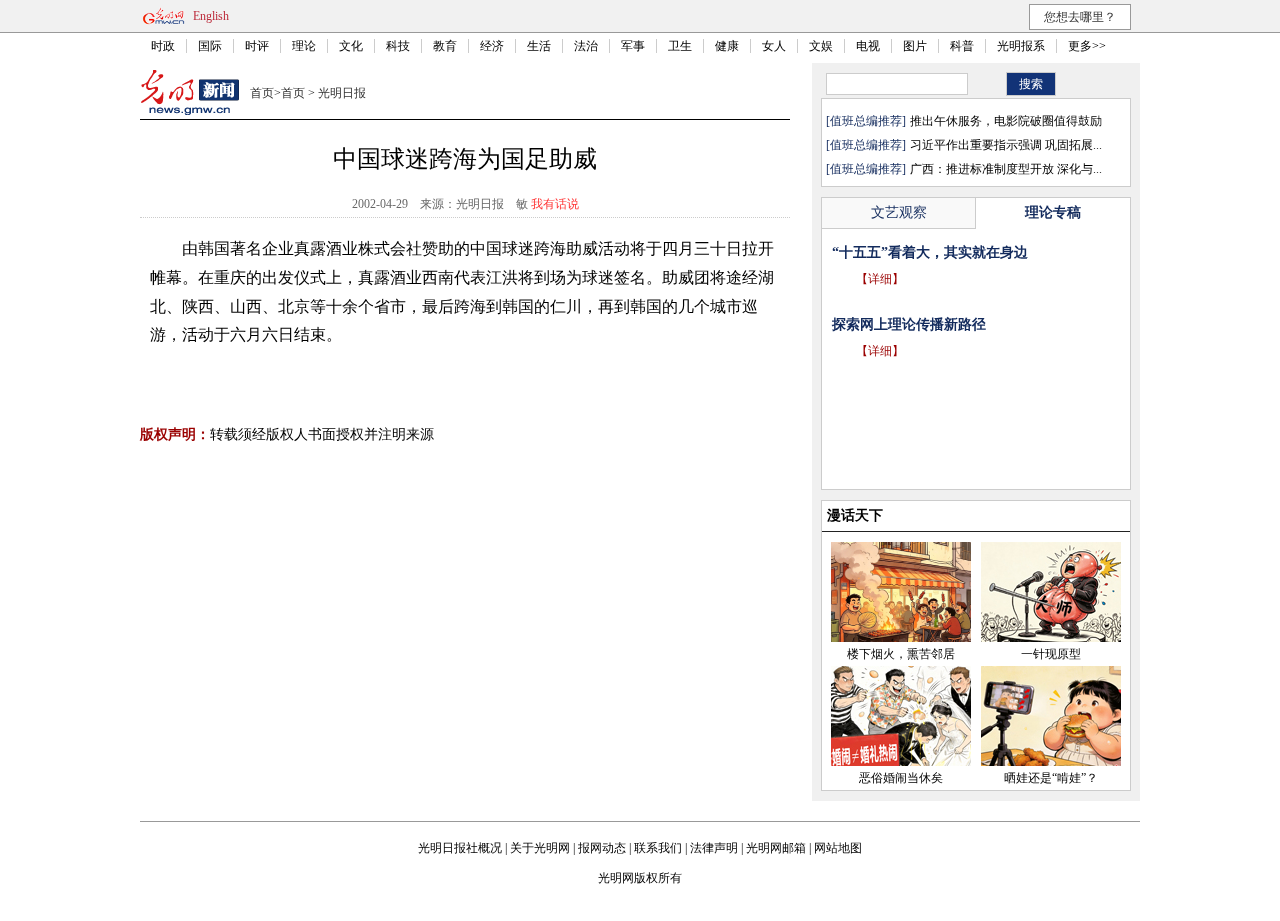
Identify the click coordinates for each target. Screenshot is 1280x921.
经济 (492, 46)
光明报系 (1021, 46)
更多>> (1087, 46)
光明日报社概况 (460, 848)
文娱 (821, 46)
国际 (210, 46)
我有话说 (555, 204)
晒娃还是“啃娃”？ (1051, 778)
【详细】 (880, 307)
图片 (915, 46)
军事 (633, 46)
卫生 (680, 46)
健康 (727, 46)
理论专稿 (1053, 212)
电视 (868, 46)
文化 (351, 46)
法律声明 (714, 848)
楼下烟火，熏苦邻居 (901, 654)
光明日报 (342, 93)
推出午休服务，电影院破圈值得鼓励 (1006, 121)
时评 (257, 46)
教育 (445, 46)
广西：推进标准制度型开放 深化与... (1006, 169)
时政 (163, 46)
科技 (398, 46)
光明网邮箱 (776, 848)
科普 (962, 46)
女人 (774, 46)
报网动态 (602, 848)
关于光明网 (540, 848)
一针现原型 (1051, 654)
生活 (539, 46)
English (211, 16)
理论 (304, 46)
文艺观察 (899, 212)
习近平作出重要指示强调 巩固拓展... (1006, 145)
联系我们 (658, 848)
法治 (586, 46)
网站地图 (838, 848)
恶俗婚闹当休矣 (901, 778)
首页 (262, 93)
